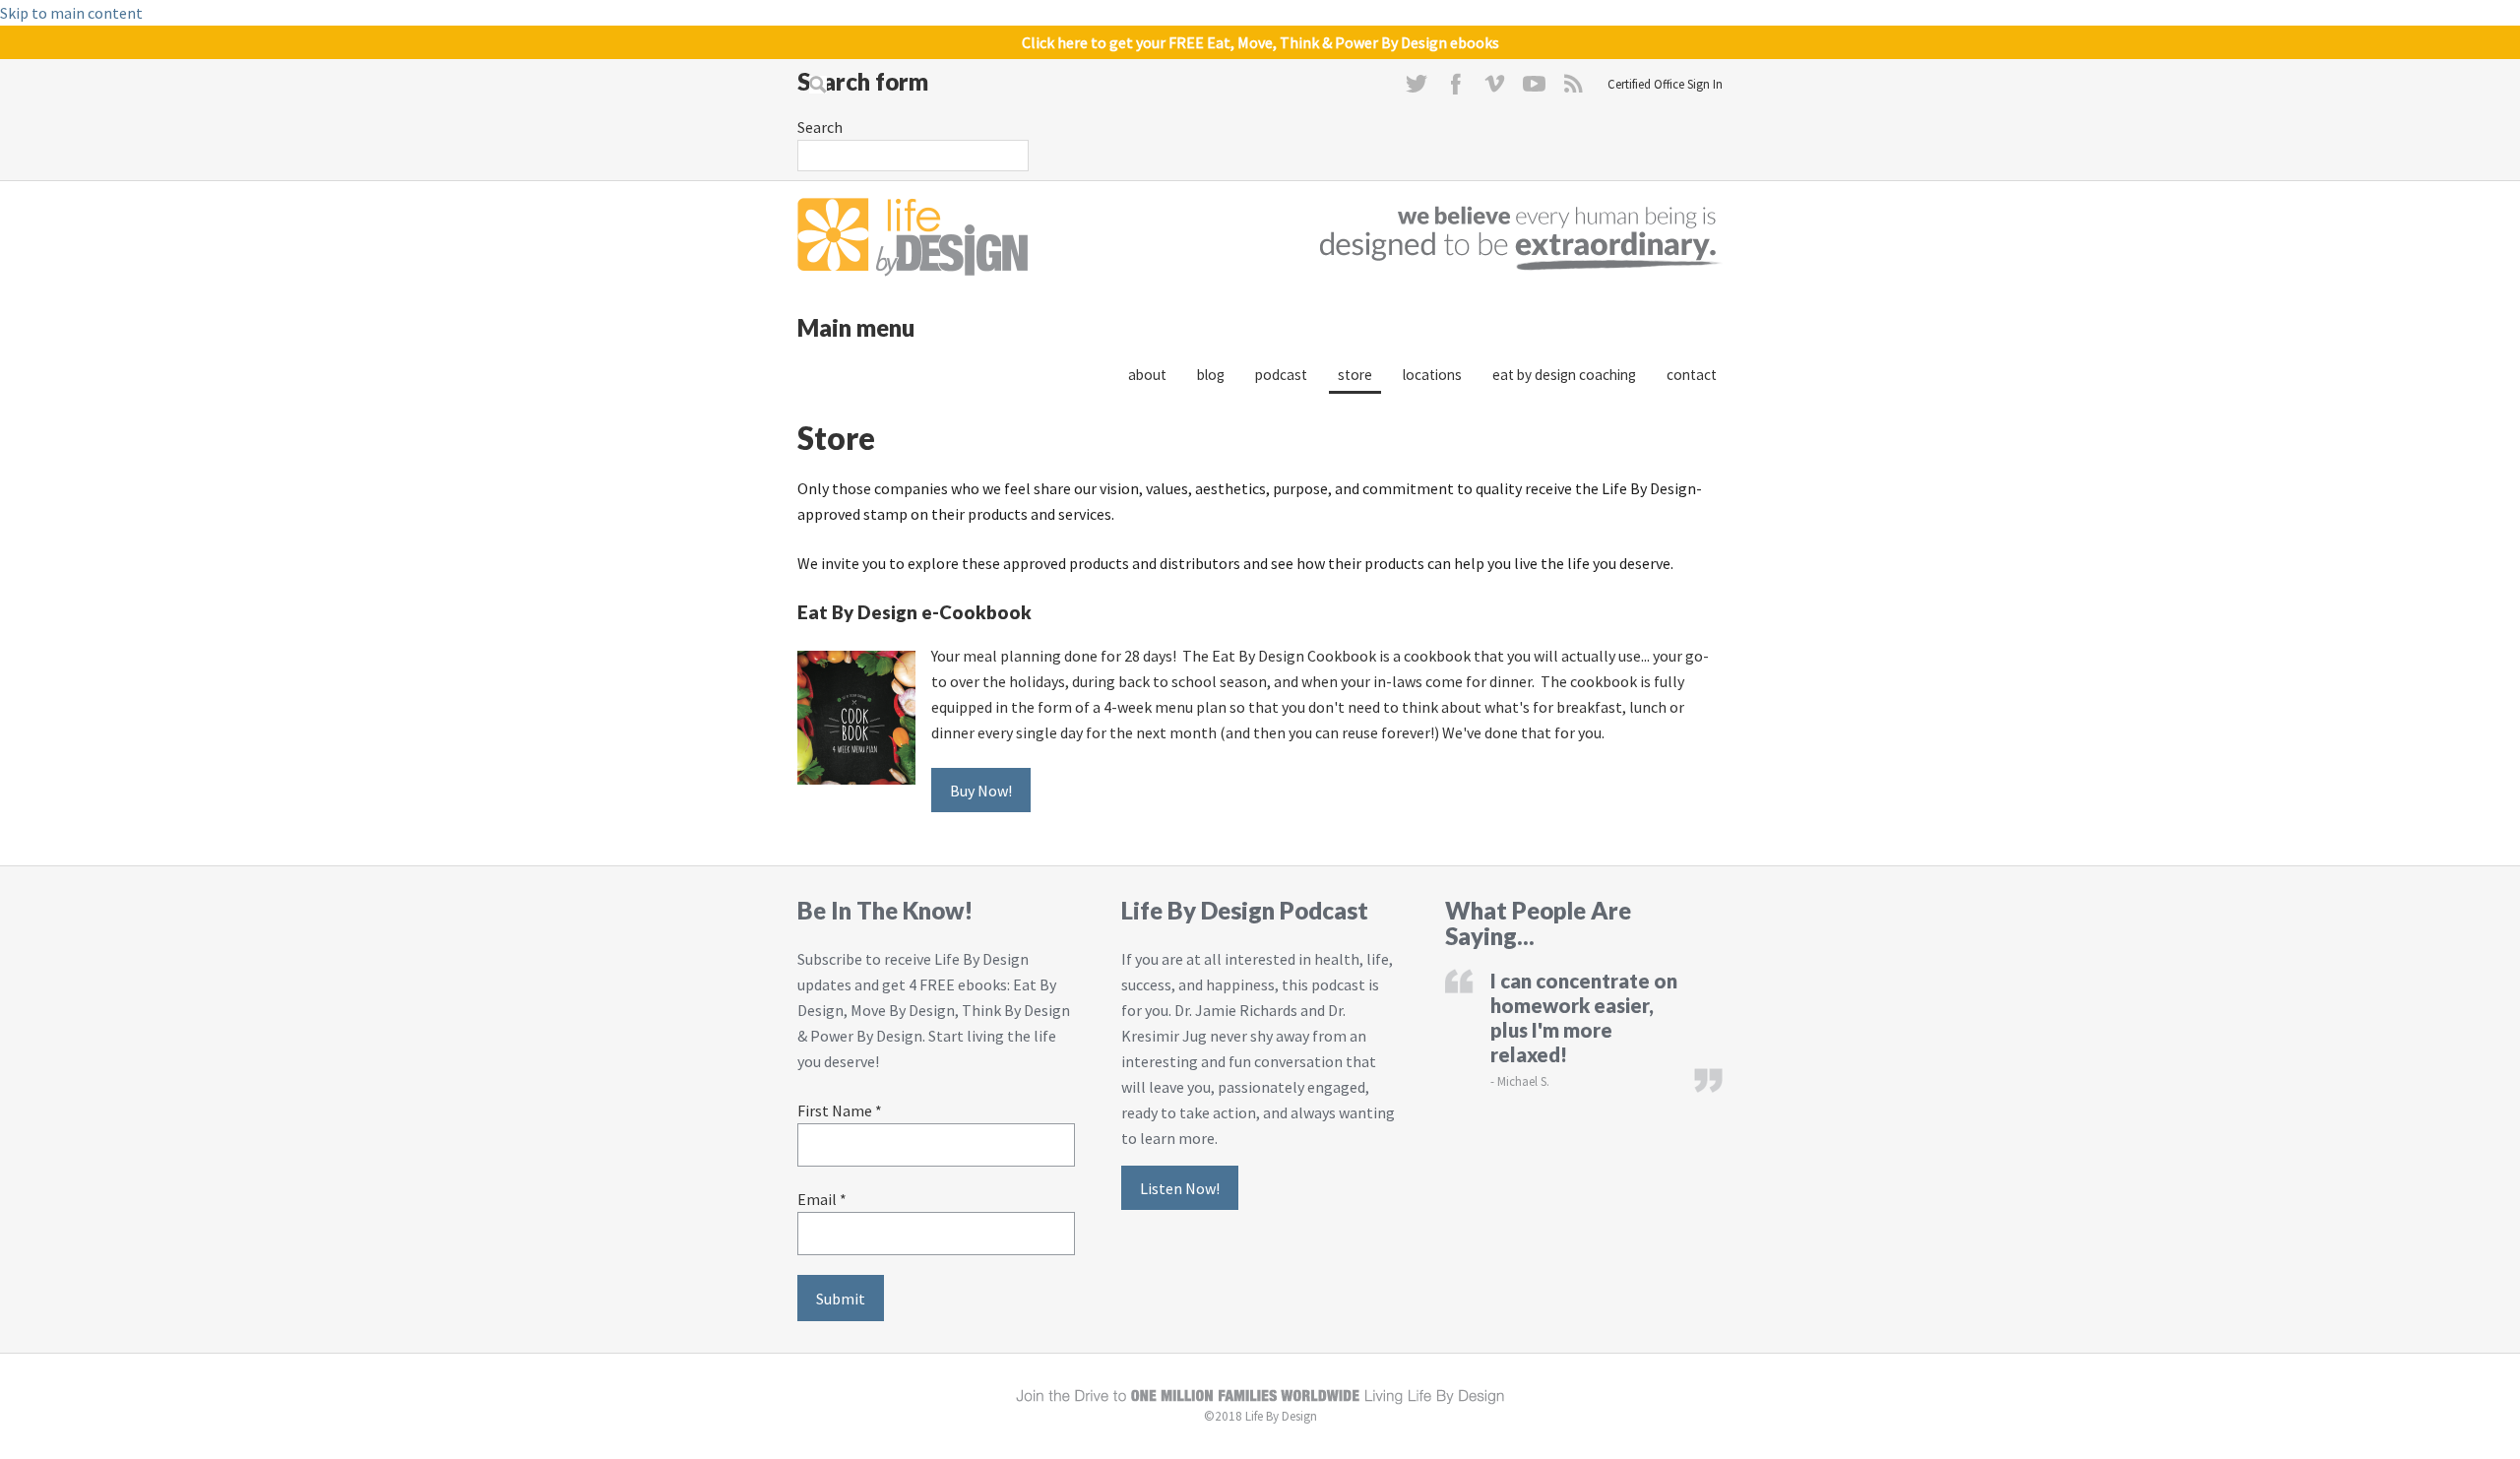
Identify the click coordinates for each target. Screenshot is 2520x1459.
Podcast (1281, 375)
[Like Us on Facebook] (1456, 89)
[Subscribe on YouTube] (1535, 89)
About (1147, 375)
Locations (1432, 375)
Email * (822, 1199)
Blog (1211, 375)
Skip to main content (71, 13)
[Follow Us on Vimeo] (1495, 89)
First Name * (840, 1110)
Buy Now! (981, 790)
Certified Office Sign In (1665, 84)
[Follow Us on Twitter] (1417, 89)
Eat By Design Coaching (1564, 375)
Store (1355, 375)
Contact (1692, 375)
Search (820, 127)
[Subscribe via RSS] (1574, 89)
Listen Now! (1180, 1187)
